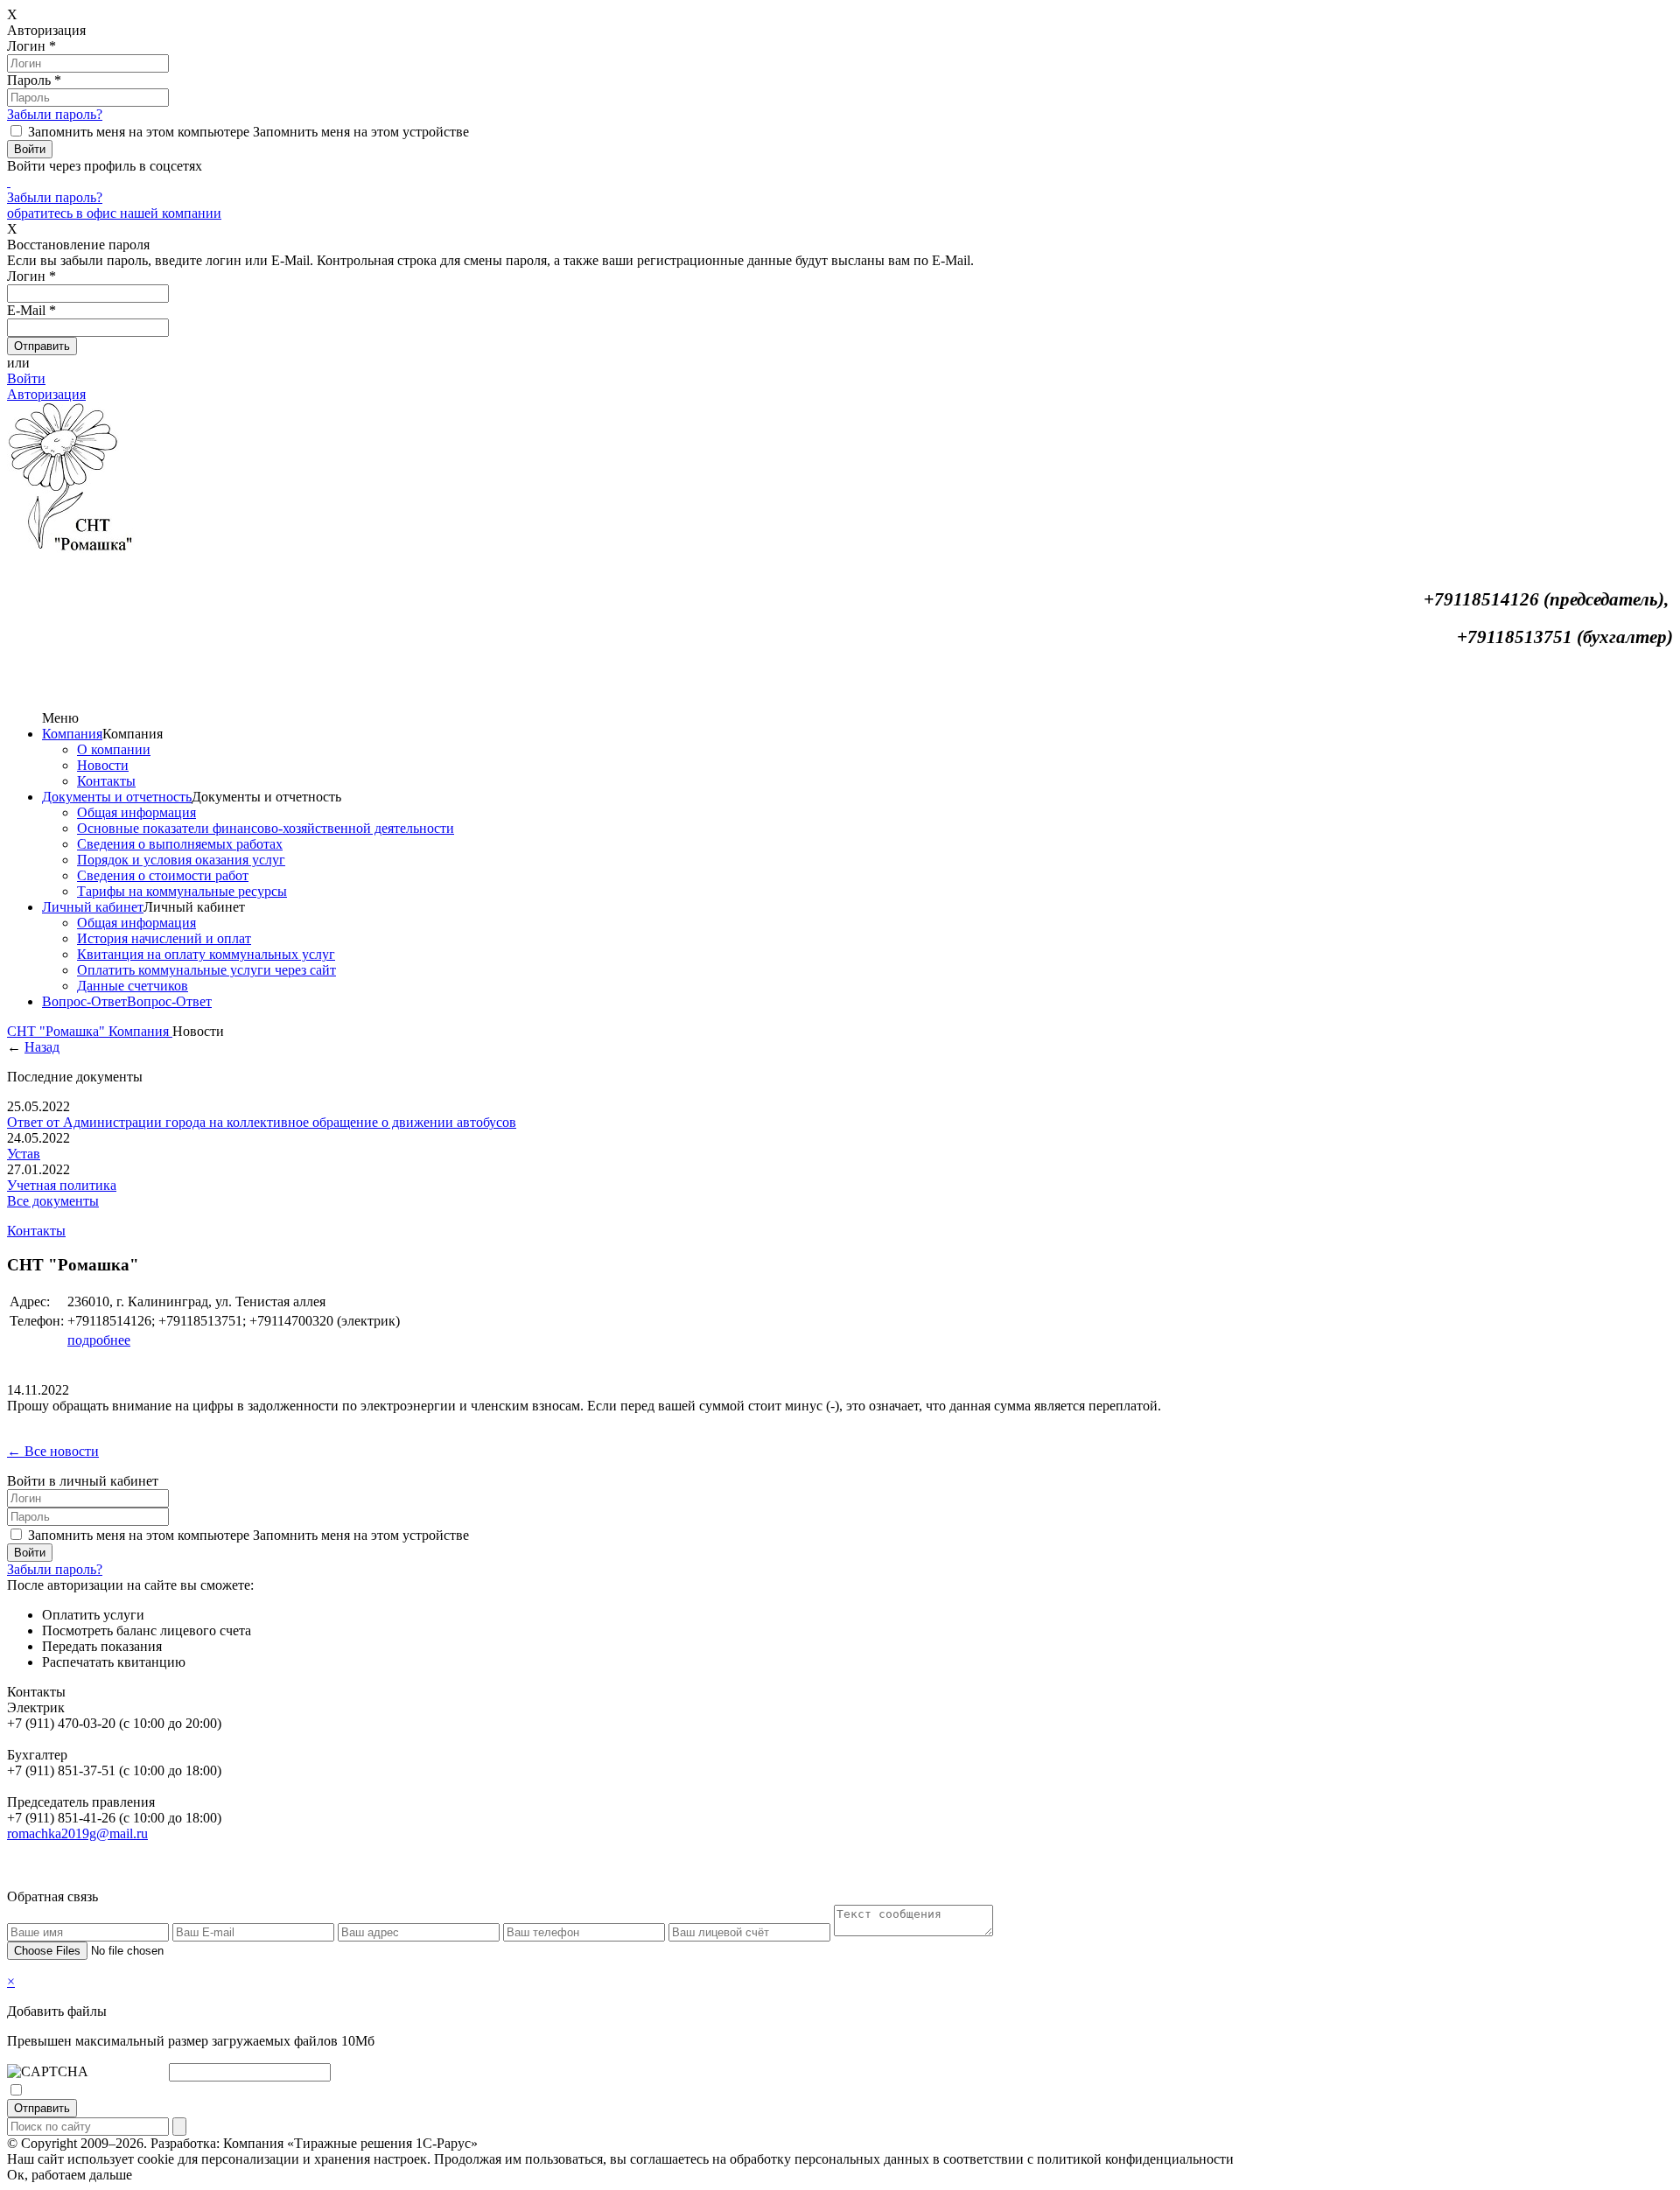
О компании (114, 749)
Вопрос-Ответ (84, 1001)
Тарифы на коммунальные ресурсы (182, 891)
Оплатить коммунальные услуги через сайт (206, 970)
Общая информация (136, 812)
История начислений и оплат (164, 938)
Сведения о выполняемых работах (180, 844)
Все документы (53, 1201)
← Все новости (53, 1451)
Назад (42, 1047)
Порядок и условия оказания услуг (181, 860)
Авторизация (46, 394)
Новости (103, 765)
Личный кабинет (93, 907)
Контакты (106, 781)
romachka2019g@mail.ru (77, 1833)
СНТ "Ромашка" (58, 1031)
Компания (72, 734)
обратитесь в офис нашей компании (114, 213)
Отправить (42, 2108)
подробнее (99, 1340)
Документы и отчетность (117, 797)
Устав (24, 1154)
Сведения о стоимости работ (163, 875)
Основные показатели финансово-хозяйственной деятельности (266, 828)
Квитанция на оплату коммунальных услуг (206, 954)
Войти (26, 378)
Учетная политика (62, 1185)
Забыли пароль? (55, 114)
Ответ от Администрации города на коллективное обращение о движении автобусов (262, 1122)
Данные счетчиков (133, 986)
